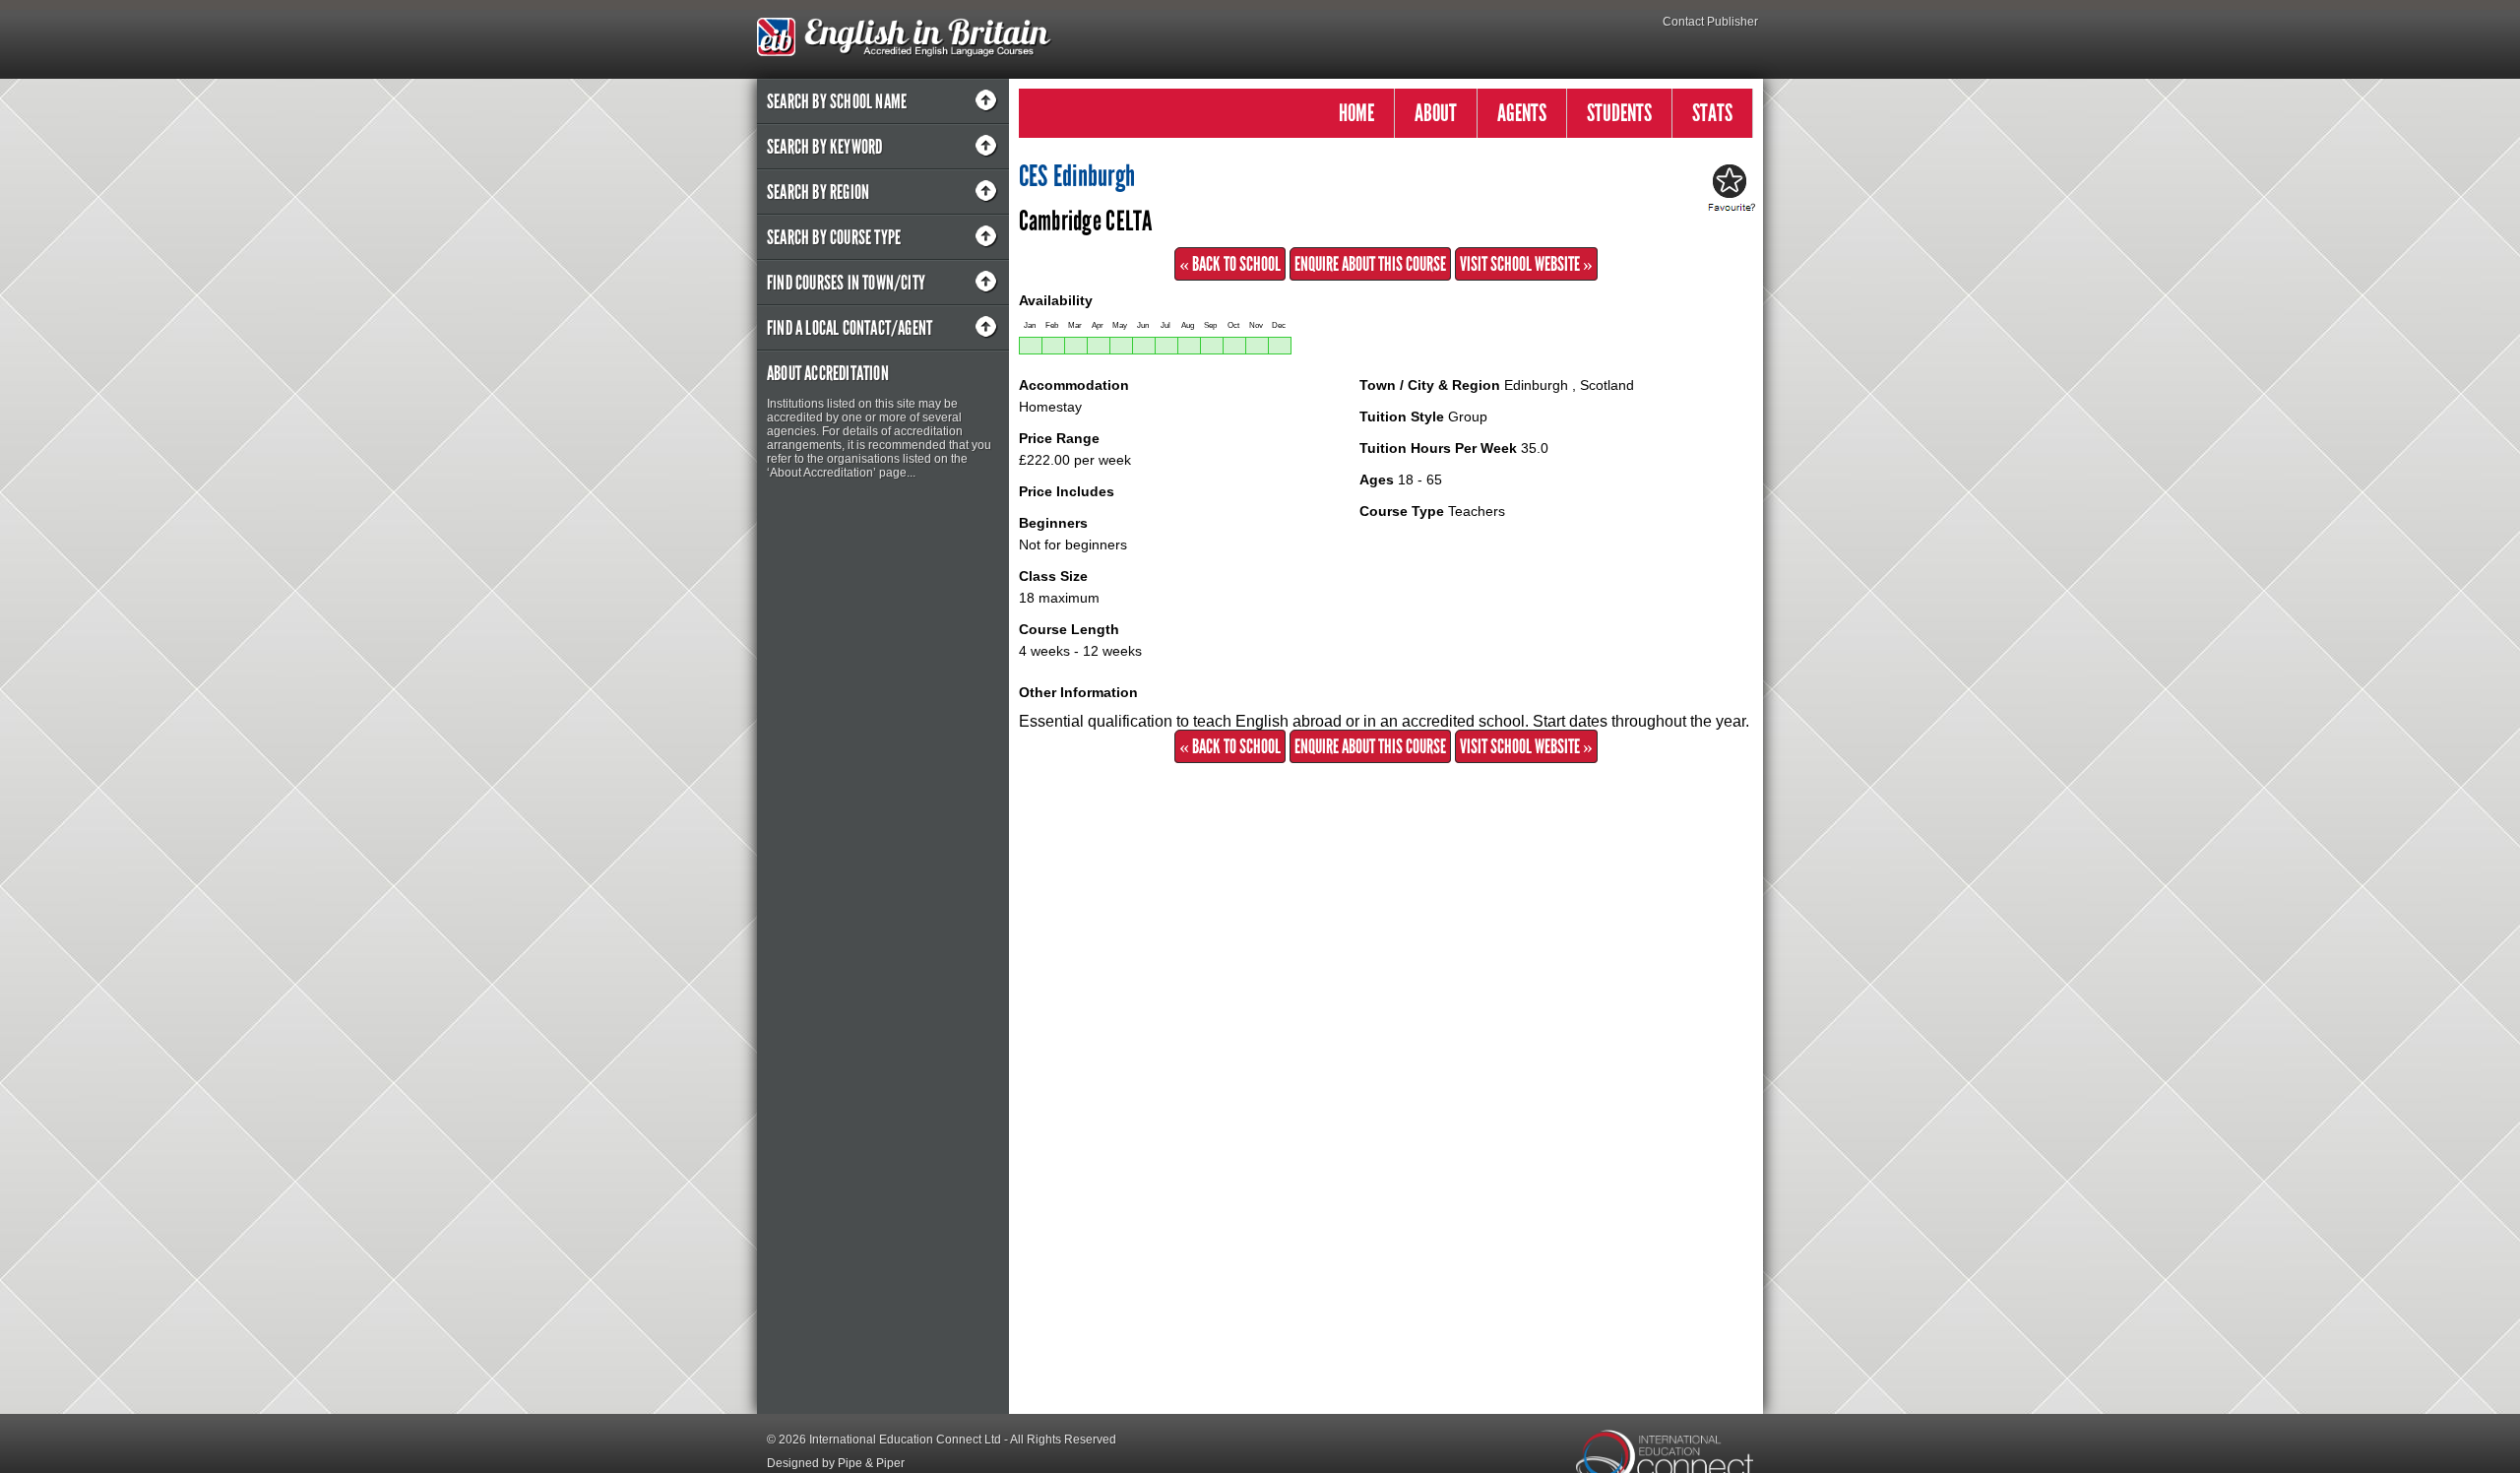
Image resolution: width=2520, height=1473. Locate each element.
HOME (1356, 113)
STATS (1712, 113)
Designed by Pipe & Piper (836, 1463)
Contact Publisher (1710, 22)
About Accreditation (828, 373)
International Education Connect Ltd (905, 1440)
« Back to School (1230, 264)
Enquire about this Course (1370, 264)
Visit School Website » (1526, 264)
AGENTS (1522, 113)
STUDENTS (1619, 113)
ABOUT (1436, 113)
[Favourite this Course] (1729, 189)
